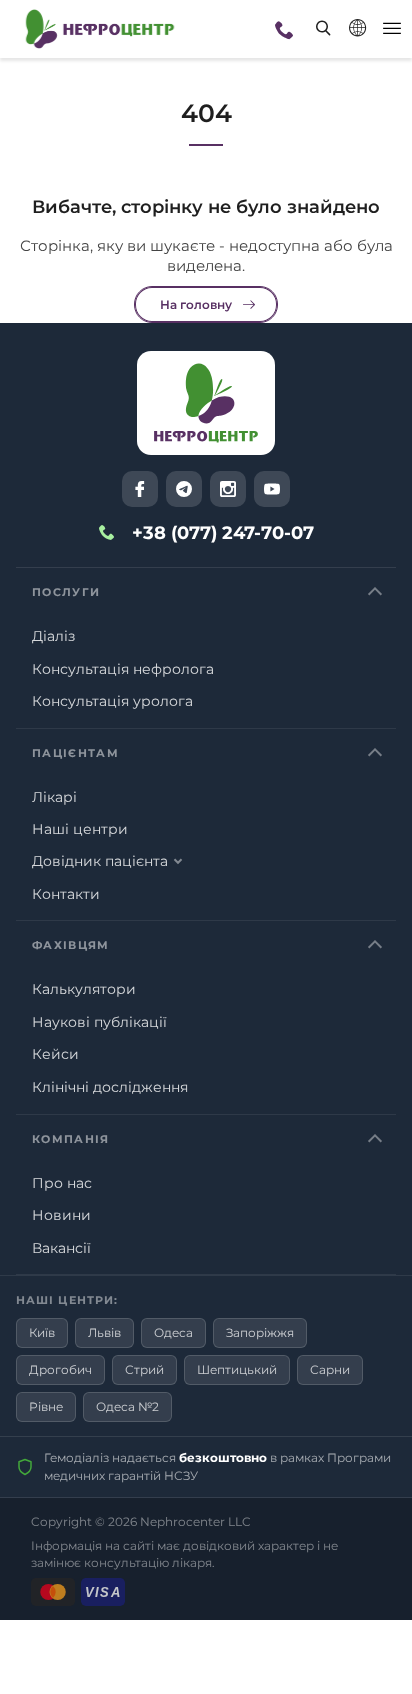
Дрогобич (60, 1369)
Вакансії (61, 1248)
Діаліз (53, 636)
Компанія (71, 1139)
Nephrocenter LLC (195, 1521)
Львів (104, 1332)
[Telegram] (184, 489)
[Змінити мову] (358, 28)
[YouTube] (272, 489)
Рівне (46, 1406)
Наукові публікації (99, 1022)
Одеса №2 (127, 1406)
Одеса (173, 1332)
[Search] (312, 13)
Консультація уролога (112, 701)
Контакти (66, 894)
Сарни (330, 1369)
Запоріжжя (260, 1332)
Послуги (66, 592)
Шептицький (237, 1369)
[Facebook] (140, 489)
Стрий (144, 1369)
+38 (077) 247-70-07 (223, 533)
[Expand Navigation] (392, 29)
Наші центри (80, 829)
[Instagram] (228, 489)
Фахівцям (71, 945)
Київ (42, 1332)
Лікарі (54, 797)
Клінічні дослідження (110, 1087)
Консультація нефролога (123, 669)
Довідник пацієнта (100, 861)
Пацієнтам (75, 753)
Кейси (55, 1054)
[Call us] (284, 30)
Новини (61, 1215)
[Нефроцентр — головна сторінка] (206, 403)
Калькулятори (84, 989)
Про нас (62, 1183)
